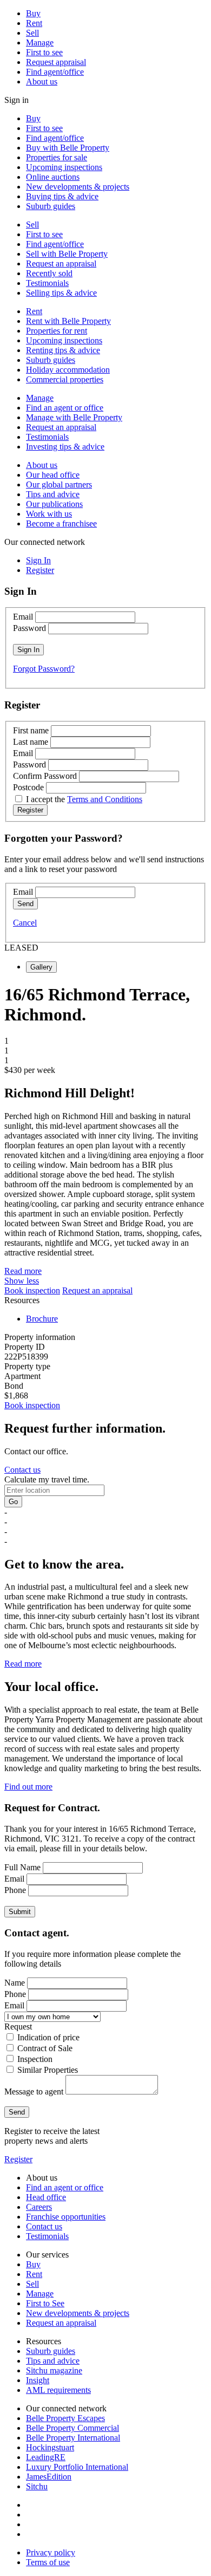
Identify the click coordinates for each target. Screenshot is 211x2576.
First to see (44, 52)
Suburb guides (51, 206)
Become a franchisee (61, 523)
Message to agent (34, 2092)
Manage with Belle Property (74, 417)
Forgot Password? (44, 669)
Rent (34, 23)
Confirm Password (45, 776)
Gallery (41, 967)
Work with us (49, 514)
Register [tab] (40, 570)
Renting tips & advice (63, 350)
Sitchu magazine (54, 2370)
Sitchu (37, 2486)
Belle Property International (73, 2438)
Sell (32, 33)
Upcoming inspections (64, 167)
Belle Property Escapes (65, 2418)
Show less (22, 1281)
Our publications (54, 504)
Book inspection (32, 1290)
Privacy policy (51, 2552)
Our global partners (59, 484)
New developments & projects (78, 187)
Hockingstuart (50, 2447)
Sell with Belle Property (67, 254)
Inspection (35, 2059)
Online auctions (53, 177)
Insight (38, 2380)
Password (29, 628)
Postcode (28, 787)
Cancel (25, 923)
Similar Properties (48, 2070)
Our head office (53, 475)
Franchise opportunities (66, 2217)
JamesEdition (49, 2477)
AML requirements (58, 2390)
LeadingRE (46, 2457)
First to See (45, 2303)
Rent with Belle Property (68, 321)
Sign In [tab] (38, 560)
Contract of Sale (45, 2048)
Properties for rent (57, 331)
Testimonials (47, 283)
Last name (31, 742)
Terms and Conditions (105, 799)
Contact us (22, 1470)
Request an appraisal (61, 264)
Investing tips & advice (65, 447)
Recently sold (49, 273)
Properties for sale (57, 157)
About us (42, 82)
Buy (33, 13)
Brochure (42, 1319)
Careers (39, 2207)
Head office (46, 2197)
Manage (40, 43)
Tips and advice (53, 494)
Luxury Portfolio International (77, 2467)
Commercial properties (65, 379)
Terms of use (48, 2562)
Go (13, 1502)
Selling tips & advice (61, 293)
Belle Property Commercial (72, 2428)
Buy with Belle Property (68, 148)
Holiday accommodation (68, 370)
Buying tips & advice (62, 196)
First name (31, 730)
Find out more (28, 1787)
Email (23, 617)
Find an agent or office (65, 408)
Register (18, 2159)
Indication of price (48, 2037)
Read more (23, 1271)
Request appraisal (56, 62)
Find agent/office (55, 72)
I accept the (84, 799)
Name (15, 1983)
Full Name (22, 1867)
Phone (15, 1890)
